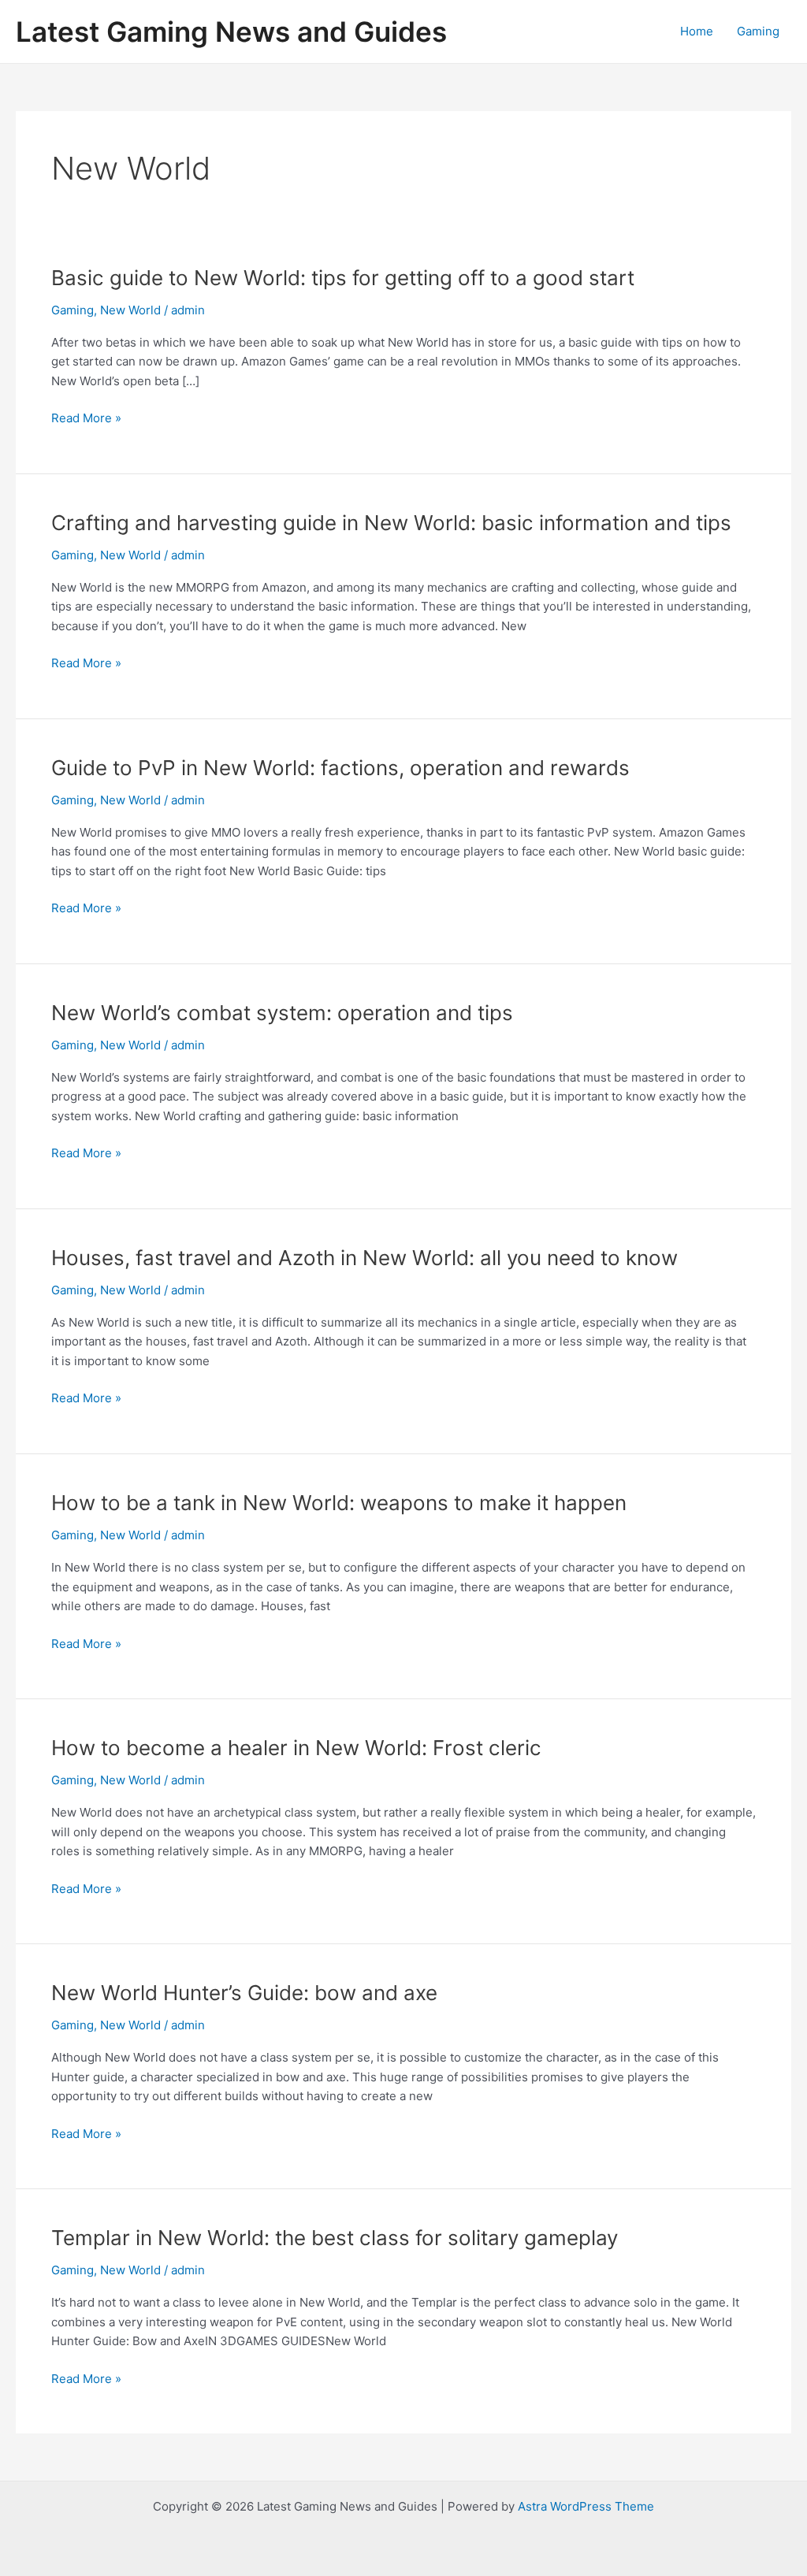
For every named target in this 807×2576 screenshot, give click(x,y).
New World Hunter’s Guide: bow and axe (244, 1993)
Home (697, 31)
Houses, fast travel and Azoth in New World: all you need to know (364, 1258)
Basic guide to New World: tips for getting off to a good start (343, 278)
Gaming (758, 31)
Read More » (86, 419)
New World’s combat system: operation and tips (282, 1013)
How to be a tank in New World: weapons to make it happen (339, 1503)
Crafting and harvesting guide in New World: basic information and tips (391, 523)
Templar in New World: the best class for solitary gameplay (335, 2238)
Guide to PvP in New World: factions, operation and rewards (340, 768)
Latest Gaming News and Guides (231, 32)
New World (130, 310)
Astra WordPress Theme (586, 2506)
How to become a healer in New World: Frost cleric (296, 1748)
